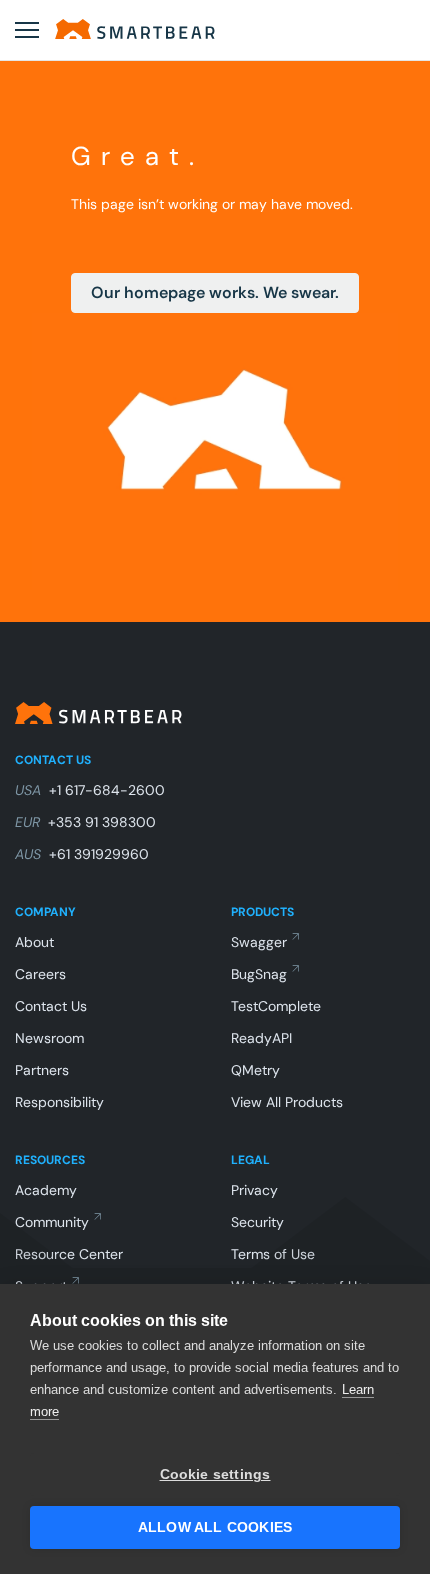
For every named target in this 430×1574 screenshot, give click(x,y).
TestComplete (276, 1006)
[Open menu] (27, 30)
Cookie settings (215, 1474)
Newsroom (49, 1038)
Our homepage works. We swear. (215, 292)
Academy (46, 1190)
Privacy (254, 1190)
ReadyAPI (261, 1038)
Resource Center (69, 1254)
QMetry (255, 1070)
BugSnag (259, 974)
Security (257, 1222)
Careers (40, 974)
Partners (42, 1070)
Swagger (259, 942)
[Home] (135, 29)
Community (52, 1222)
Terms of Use (273, 1254)
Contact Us (51, 1006)
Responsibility (59, 1102)
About (34, 942)
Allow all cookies (215, 1527)
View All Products (287, 1102)
